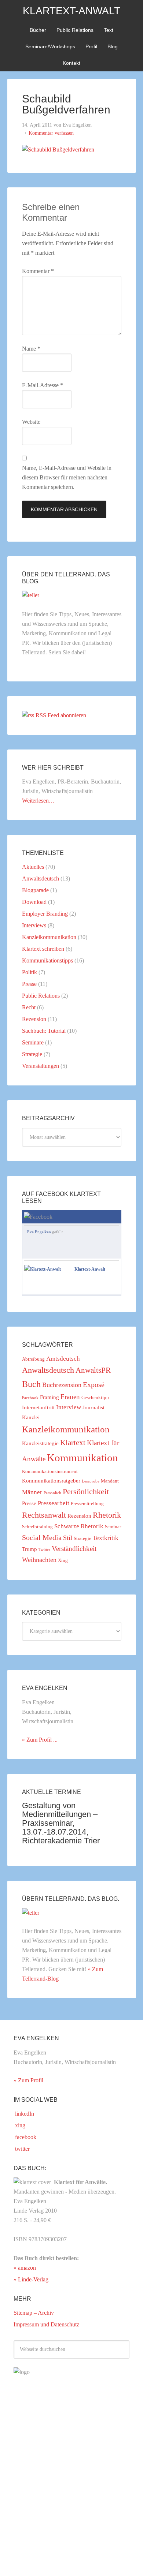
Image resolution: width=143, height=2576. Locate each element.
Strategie (32, 1054)
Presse (29, 984)
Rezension (34, 1019)
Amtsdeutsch (63, 1359)
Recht (29, 1007)
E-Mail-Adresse (43, 385)
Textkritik (106, 1538)
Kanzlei (31, 1417)
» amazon (25, 2268)
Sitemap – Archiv (34, 2313)
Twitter (44, 1550)
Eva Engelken (39, 1232)
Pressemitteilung (87, 1504)
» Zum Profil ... (40, 1740)
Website (31, 422)
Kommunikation (82, 1458)
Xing (63, 1560)
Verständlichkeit (74, 1549)
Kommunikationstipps (47, 960)
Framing (49, 1397)
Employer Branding (45, 914)
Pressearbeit (54, 1503)
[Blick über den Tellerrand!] (31, 595)
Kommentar (38, 271)
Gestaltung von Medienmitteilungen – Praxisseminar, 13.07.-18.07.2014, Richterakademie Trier (61, 1823)
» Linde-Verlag (31, 2279)
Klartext (73, 1443)
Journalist (93, 1407)
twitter (22, 2149)
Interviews (34, 925)
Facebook (30, 1398)
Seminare (33, 1042)
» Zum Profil (28, 2080)
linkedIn (24, 2114)
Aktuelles (33, 867)
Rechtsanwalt (44, 1515)
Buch (31, 1384)
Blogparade (35, 890)
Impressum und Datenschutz (46, 2324)
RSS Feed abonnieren (61, 715)
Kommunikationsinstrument (50, 1471)
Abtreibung (33, 1359)
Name (31, 349)
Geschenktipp (95, 1397)
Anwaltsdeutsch (41, 878)
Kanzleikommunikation (49, 937)
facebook (25, 2137)
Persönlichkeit (86, 1492)
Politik (30, 972)
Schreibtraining (37, 1527)
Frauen (70, 1397)
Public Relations (41, 996)
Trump (30, 1549)
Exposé (94, 1384)
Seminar (113, 1527)
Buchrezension (62, 1385)
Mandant (110, 1481)
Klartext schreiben (43, 949)
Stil (68, 1538)
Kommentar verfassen (51, 133)
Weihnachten (39, 1560)
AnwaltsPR (93, 1370)
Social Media (42, 1537)
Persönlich (52, 1493)
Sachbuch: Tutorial (44, 1031)
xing (19, 2125)
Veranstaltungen (41, 1066)
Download (34, 902)
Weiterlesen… (38, 801)
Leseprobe (91, 1481)
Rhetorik (107, 1515)
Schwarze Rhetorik (79, 1526)
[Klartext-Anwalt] (43, 1269)
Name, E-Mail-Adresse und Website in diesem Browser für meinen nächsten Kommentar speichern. (67, 477)
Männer (32, 1492)
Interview (69, 1407)
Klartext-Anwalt (71, 11)
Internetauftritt (38, 1407)
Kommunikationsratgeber (51, 1481)
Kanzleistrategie (40, 1443)
